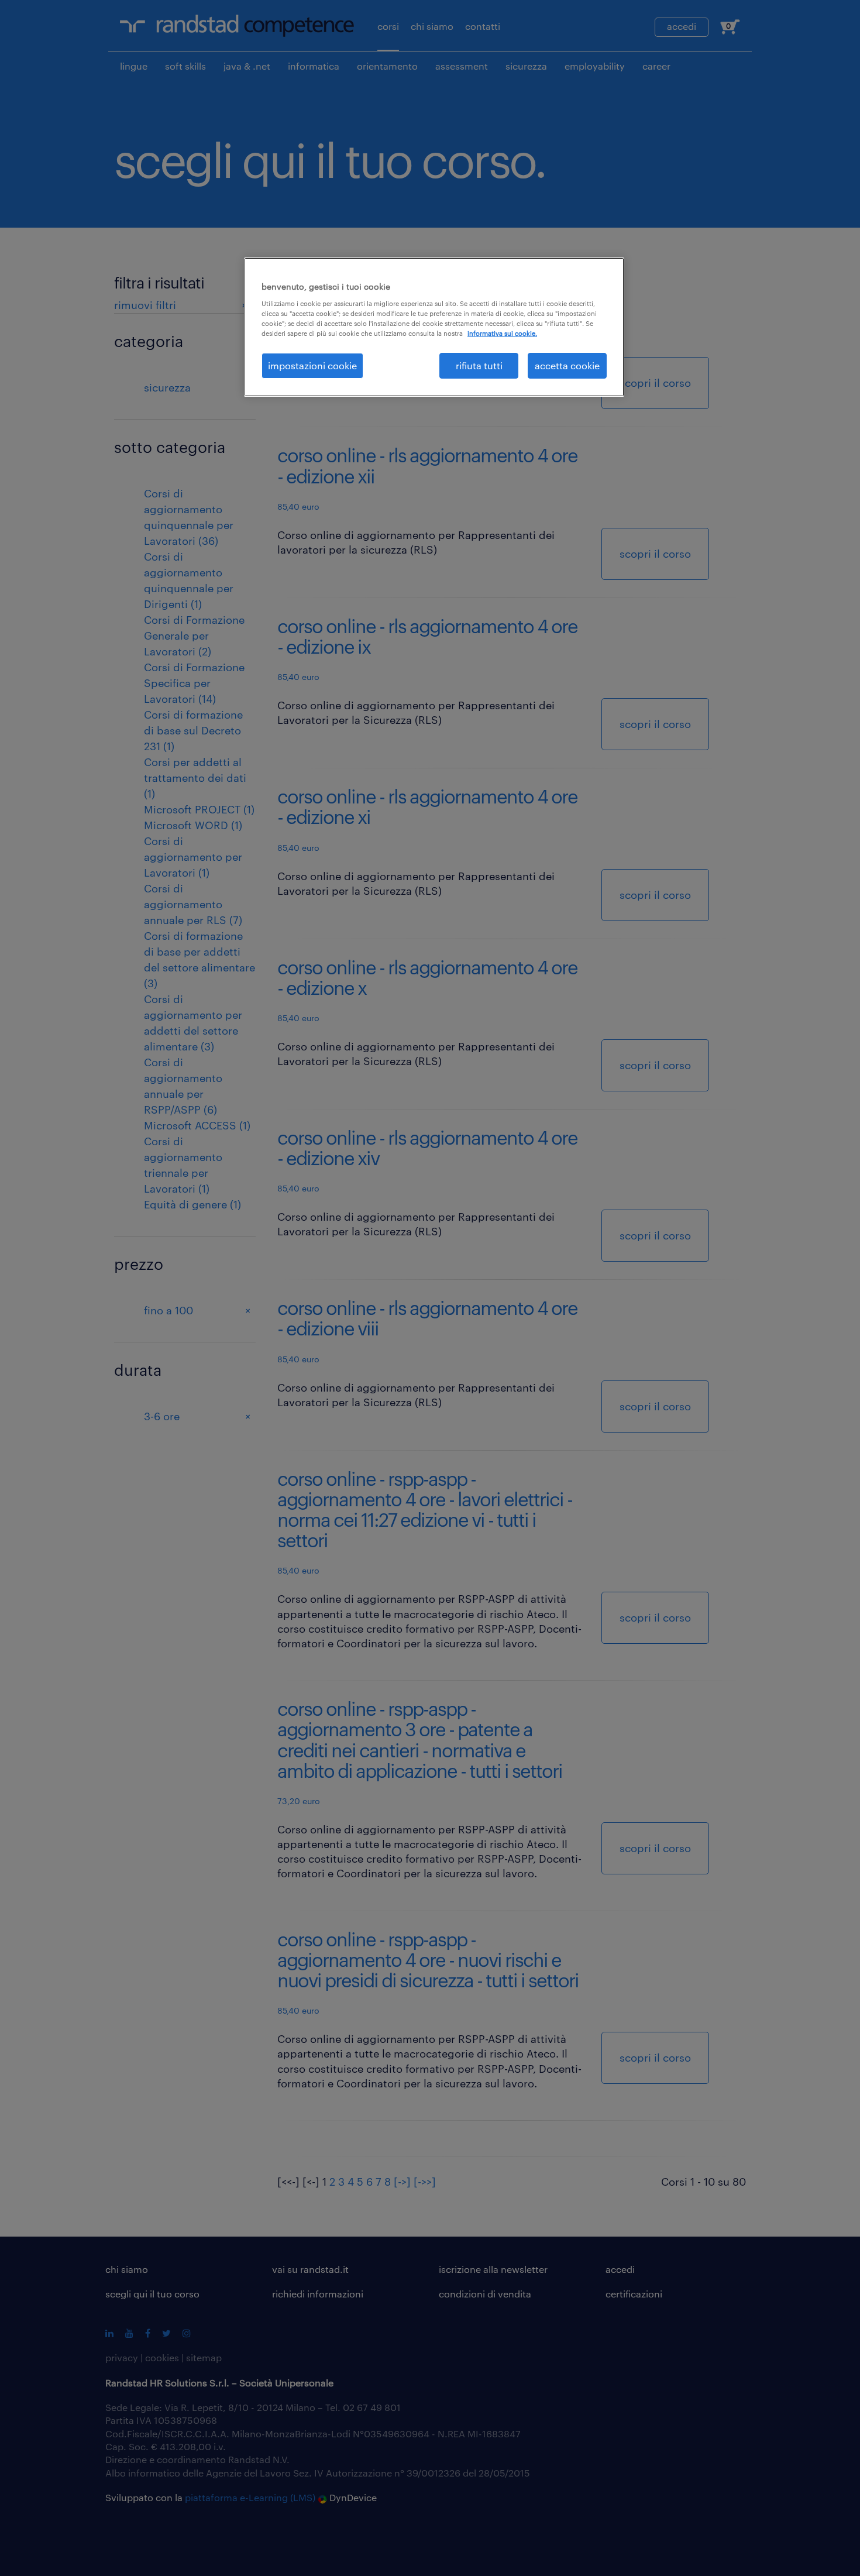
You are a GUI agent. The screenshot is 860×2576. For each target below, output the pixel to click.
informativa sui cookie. (502, 333)
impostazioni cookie (312, 365)
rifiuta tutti (479, 365)
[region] (434, 327)
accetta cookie (567, 365)
